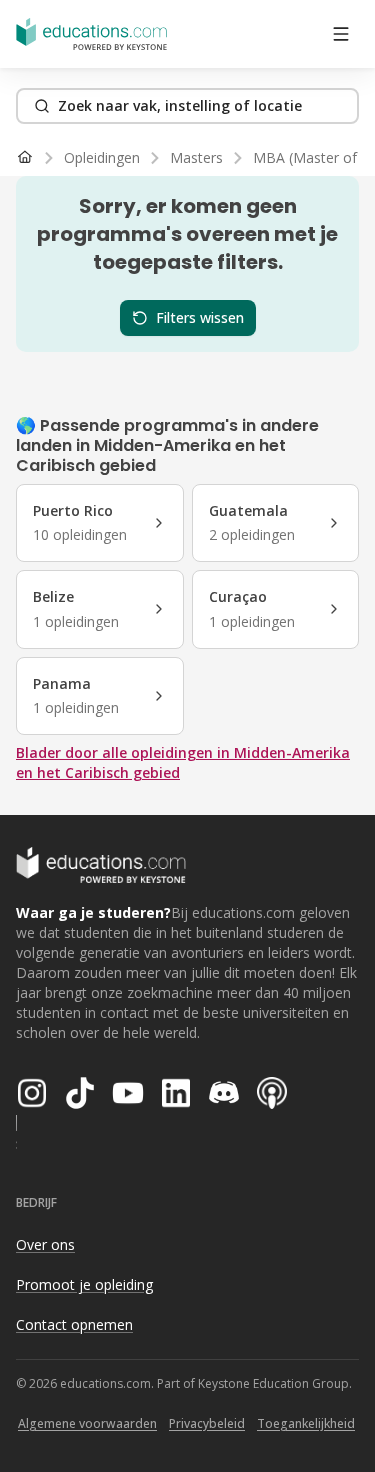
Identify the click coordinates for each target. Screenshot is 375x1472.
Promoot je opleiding (84, 1284)
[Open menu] (341, 34)
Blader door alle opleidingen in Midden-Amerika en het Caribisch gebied (183, 762)
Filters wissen (200, 317)
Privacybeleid (207, 1423)
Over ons (45, 1244)
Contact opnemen (74, 1324)
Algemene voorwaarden (87, 1423)
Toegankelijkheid (306, 1423)
